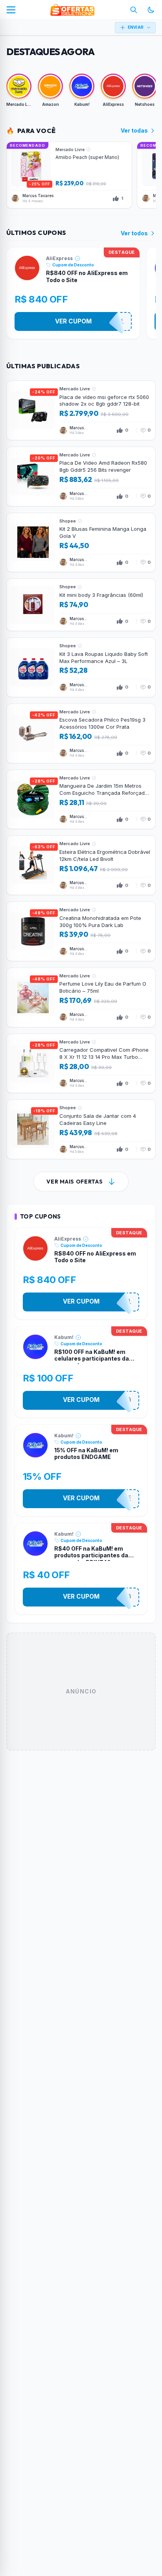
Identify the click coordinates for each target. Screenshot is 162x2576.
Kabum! (64, 1337)
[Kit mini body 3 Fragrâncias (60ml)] (81, 605)
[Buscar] (134, 10)
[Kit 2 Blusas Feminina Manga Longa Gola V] (81, 543)
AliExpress (59, 258)
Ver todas (134, 130)
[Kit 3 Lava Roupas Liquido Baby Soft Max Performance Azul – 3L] (81, 667)
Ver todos (134, 233)
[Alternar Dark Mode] (151, 10)
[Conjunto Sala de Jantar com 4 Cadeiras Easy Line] (81, 1129)
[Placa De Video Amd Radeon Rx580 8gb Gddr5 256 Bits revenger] (81, 476)
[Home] (72, 10)
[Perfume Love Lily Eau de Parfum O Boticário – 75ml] (81, 997)
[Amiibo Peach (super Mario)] (69, 175)
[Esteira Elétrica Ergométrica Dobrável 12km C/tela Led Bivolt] (81, 865)
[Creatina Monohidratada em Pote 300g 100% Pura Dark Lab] (81, 931)
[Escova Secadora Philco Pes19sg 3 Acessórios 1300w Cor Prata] (81, 733)
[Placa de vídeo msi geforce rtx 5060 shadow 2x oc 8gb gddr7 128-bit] (81, 410)
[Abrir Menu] (11, 10)
